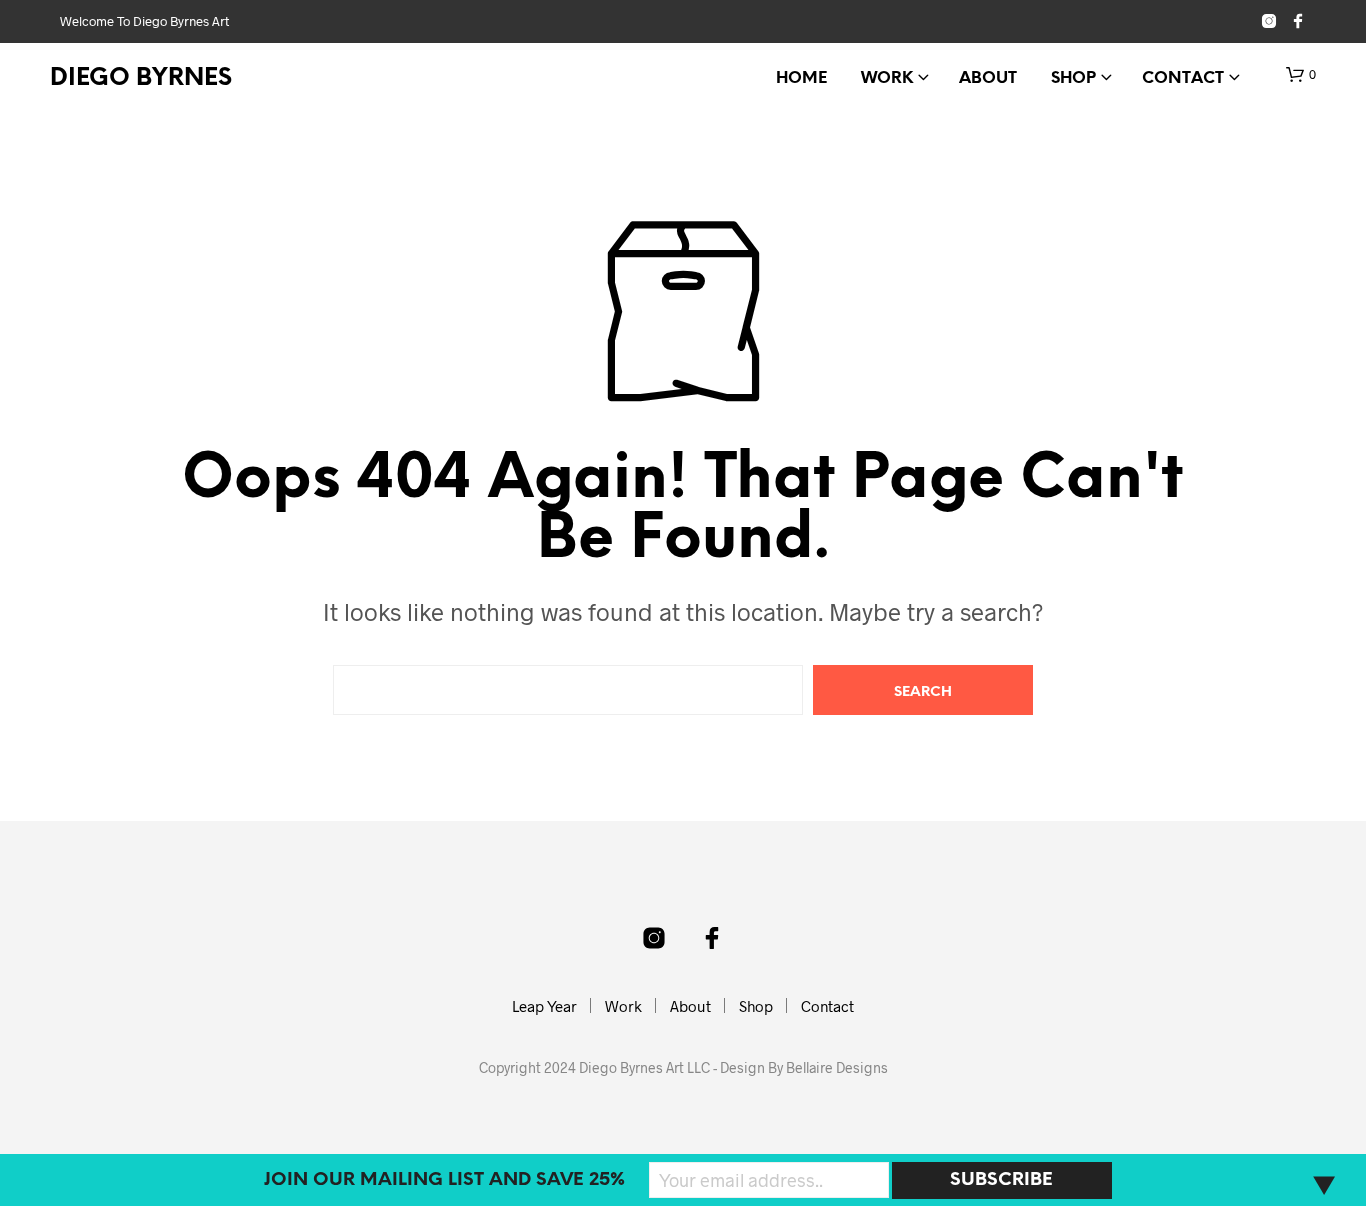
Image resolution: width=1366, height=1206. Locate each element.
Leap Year (544, 1006)
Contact (1183, 78)
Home (801, 78)
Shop (1073, 78)
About (988, 78)
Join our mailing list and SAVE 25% (444, 1180)
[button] (1301, 75)
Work (887, 78)
